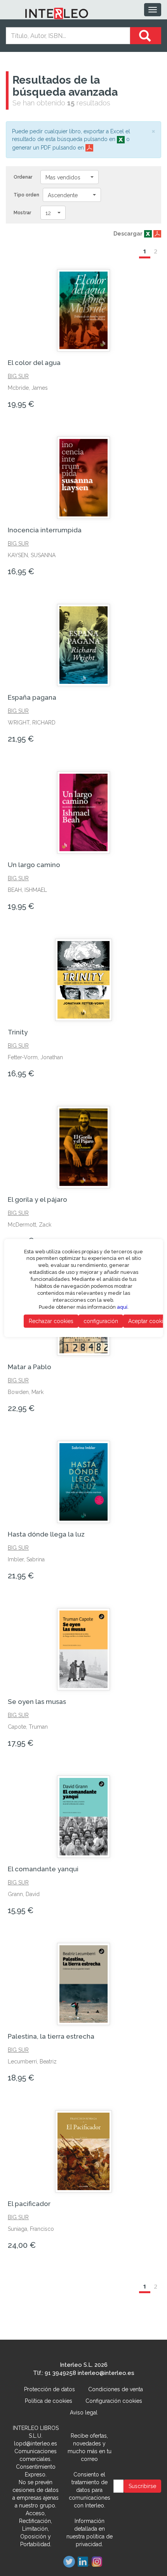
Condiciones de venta (116, 2389)
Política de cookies (49, 2401)
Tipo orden (26, 195)
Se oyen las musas (37, 1702)
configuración (101, 1321)
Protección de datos (50, 2389)
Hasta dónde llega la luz (46, 1534)
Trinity (18, 1032)
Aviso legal (84, 2413)
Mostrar (22, 213)
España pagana (32, 697)
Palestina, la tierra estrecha (51, 2036)
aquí (122, 1307)
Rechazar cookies (51, 1321)
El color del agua (34, 363)
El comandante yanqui (43, 1869)
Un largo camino (34, 865)
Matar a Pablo (30, 1367)
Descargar (128, 234)
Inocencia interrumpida (45, 530)
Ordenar (23, 177)
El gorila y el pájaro (37, 1199)
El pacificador (29, 2204)
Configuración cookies (114, 2401)
